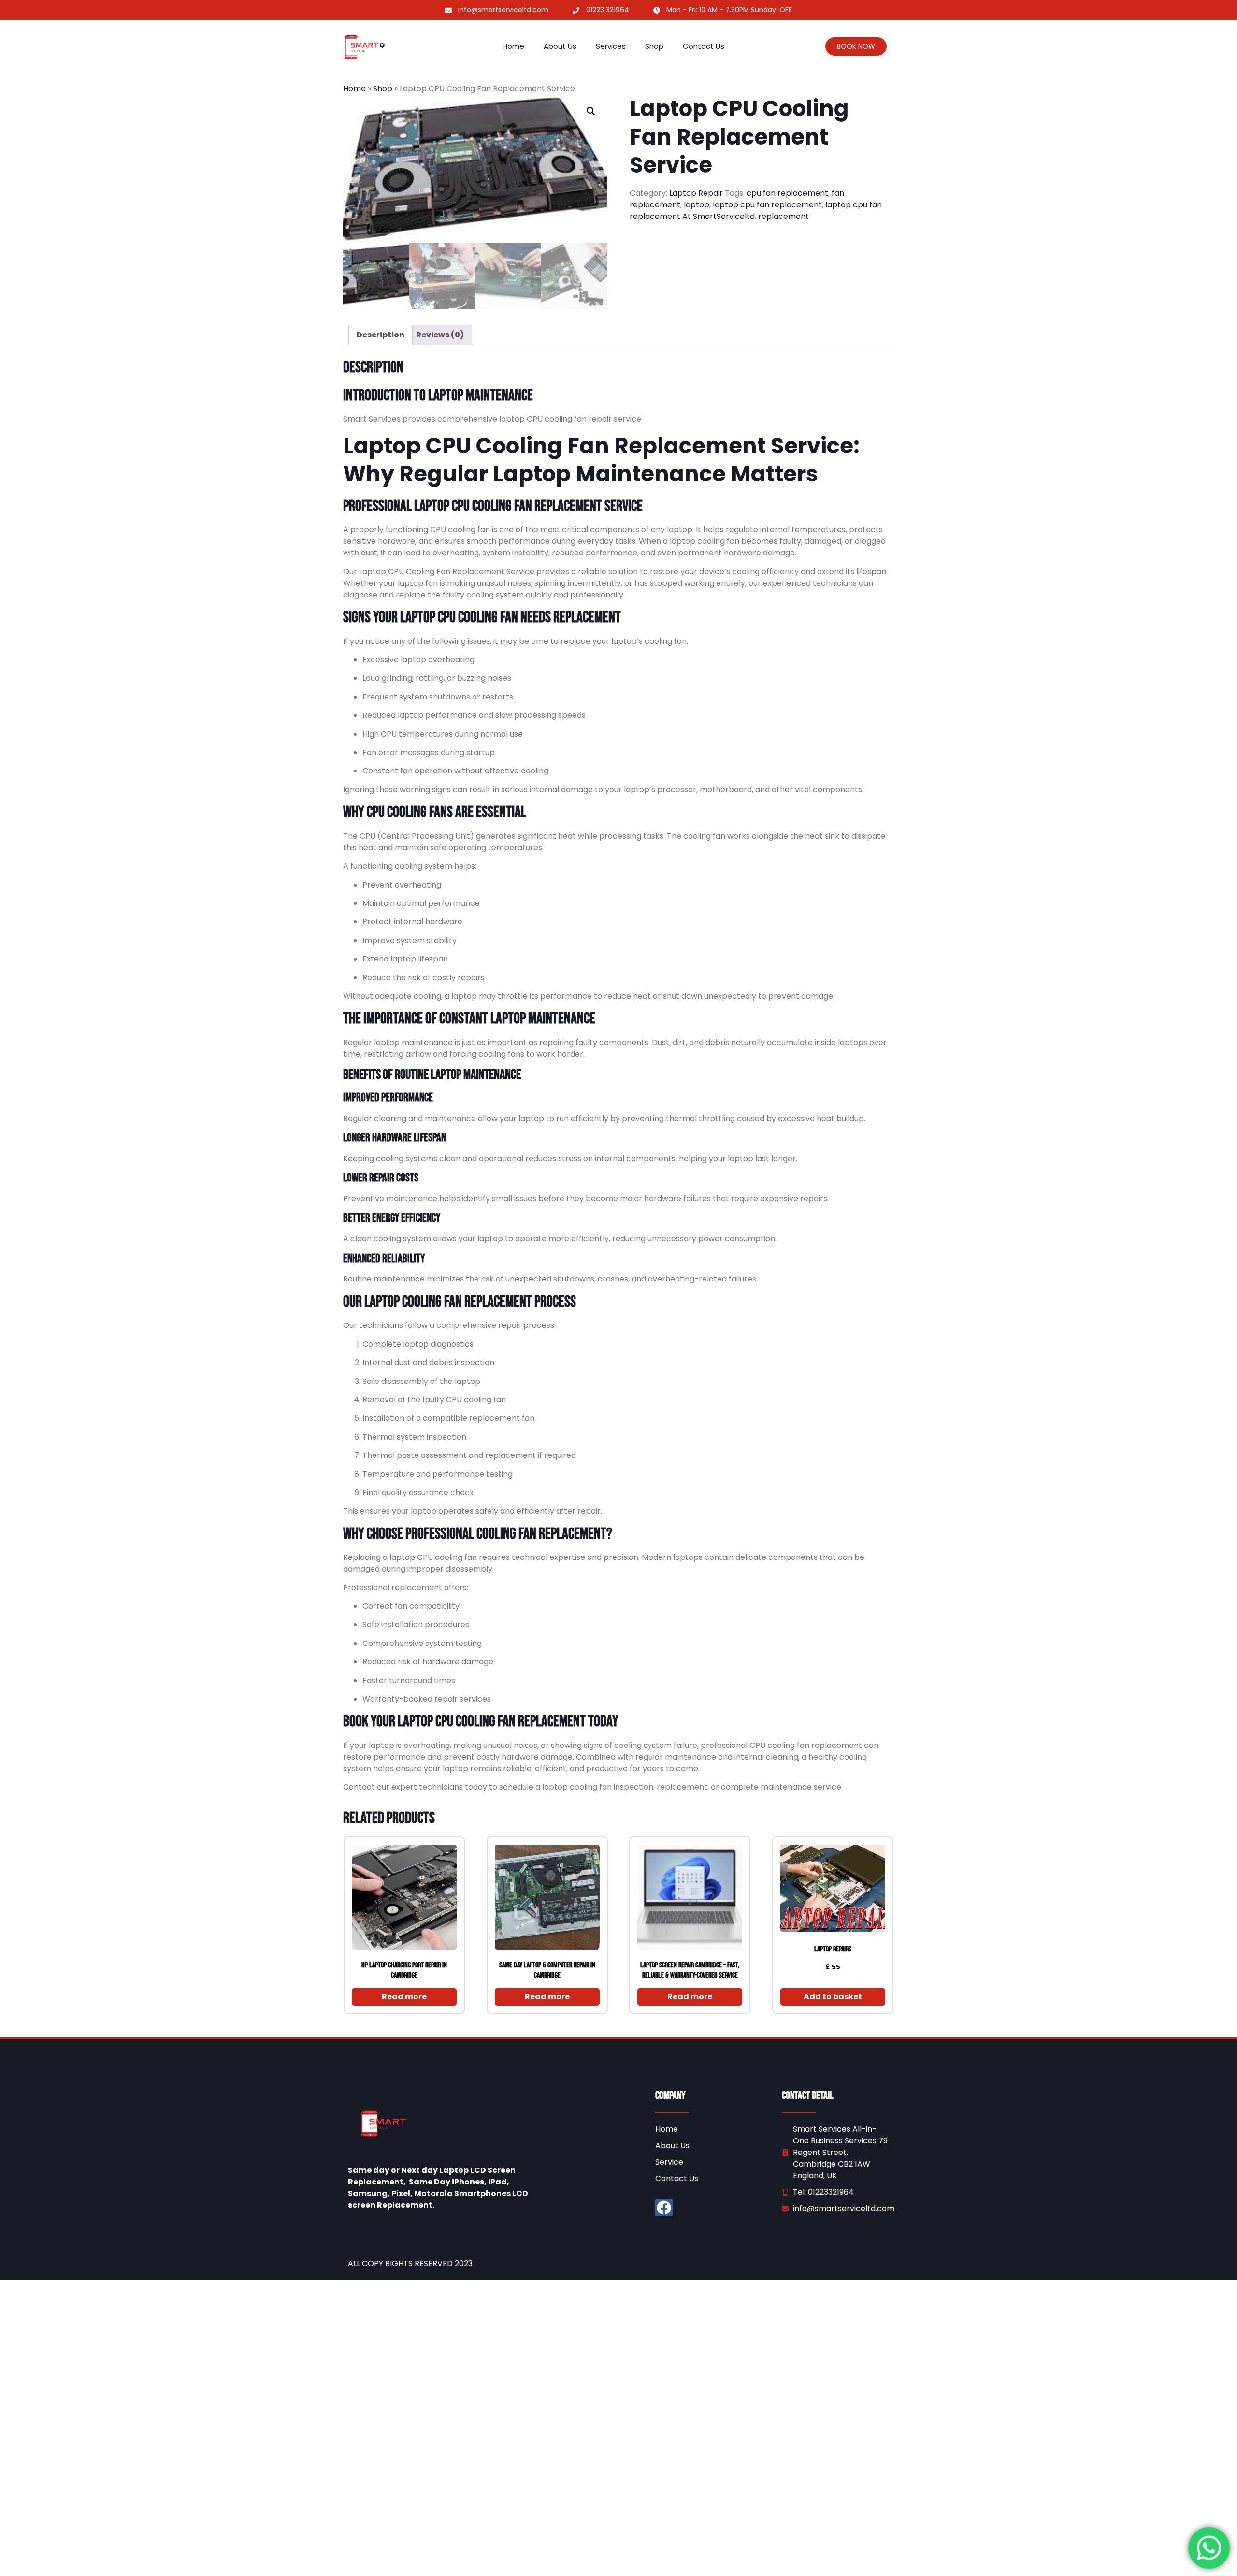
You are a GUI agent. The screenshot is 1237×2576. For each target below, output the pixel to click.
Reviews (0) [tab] (440, 335)
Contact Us (704, 46)
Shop (654, 46)
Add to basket (833, 1997)
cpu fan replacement (787, 193)
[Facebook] (664, 2208)
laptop (697, 205)
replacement (784, 216)
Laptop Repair (696, 193)
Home (513, 46)
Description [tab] (381, 335)
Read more (404, 1997)
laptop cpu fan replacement (767, 205)
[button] (591, 111)
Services (611, 46)
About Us (560, 46)
